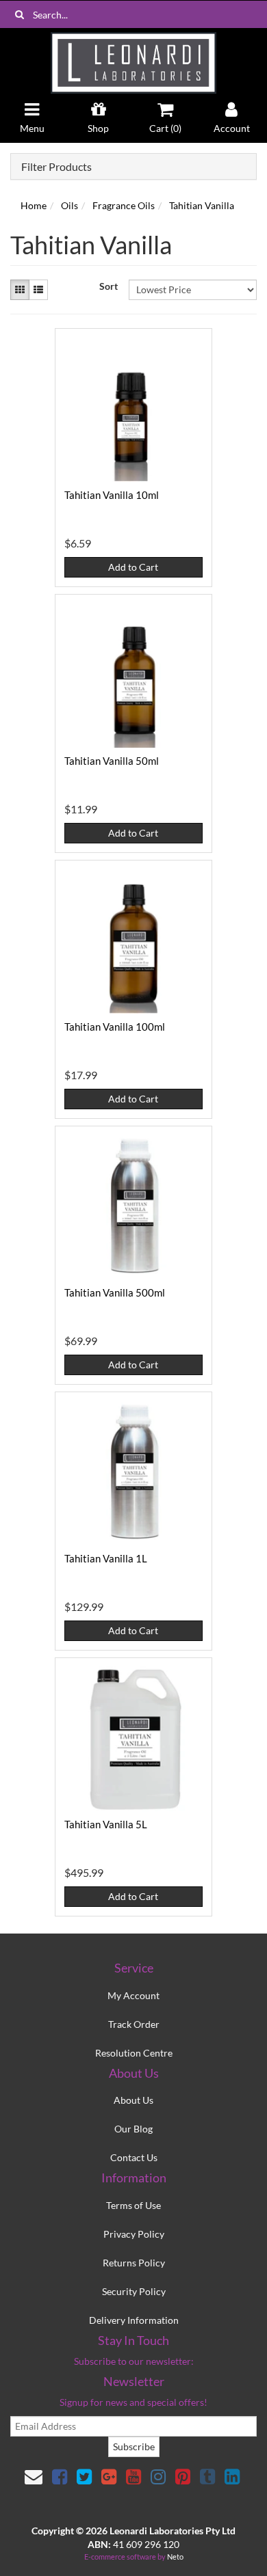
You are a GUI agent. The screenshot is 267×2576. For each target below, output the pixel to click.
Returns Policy (134, 2263)
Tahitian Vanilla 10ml (112, 495)
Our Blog (133, 2129)
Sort (109, 286)
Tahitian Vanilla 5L (106, 1824)
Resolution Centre (134, 2053)
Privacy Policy (134, 2234)
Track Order (134, 2024)
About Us (133, 2100)
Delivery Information (134, 2320)
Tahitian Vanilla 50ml (112, 761)
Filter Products (56, 167)
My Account (133, 1995)
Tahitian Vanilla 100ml (115, 1027)
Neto (175, 2557)
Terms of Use (133, 2205)
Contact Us (134, 2157)
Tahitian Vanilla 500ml (115, 1292)
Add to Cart (133, 567)
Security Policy (134, 2291)
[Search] (20, 14)
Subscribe (134, 2446)
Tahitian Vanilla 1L (106, 1558)
